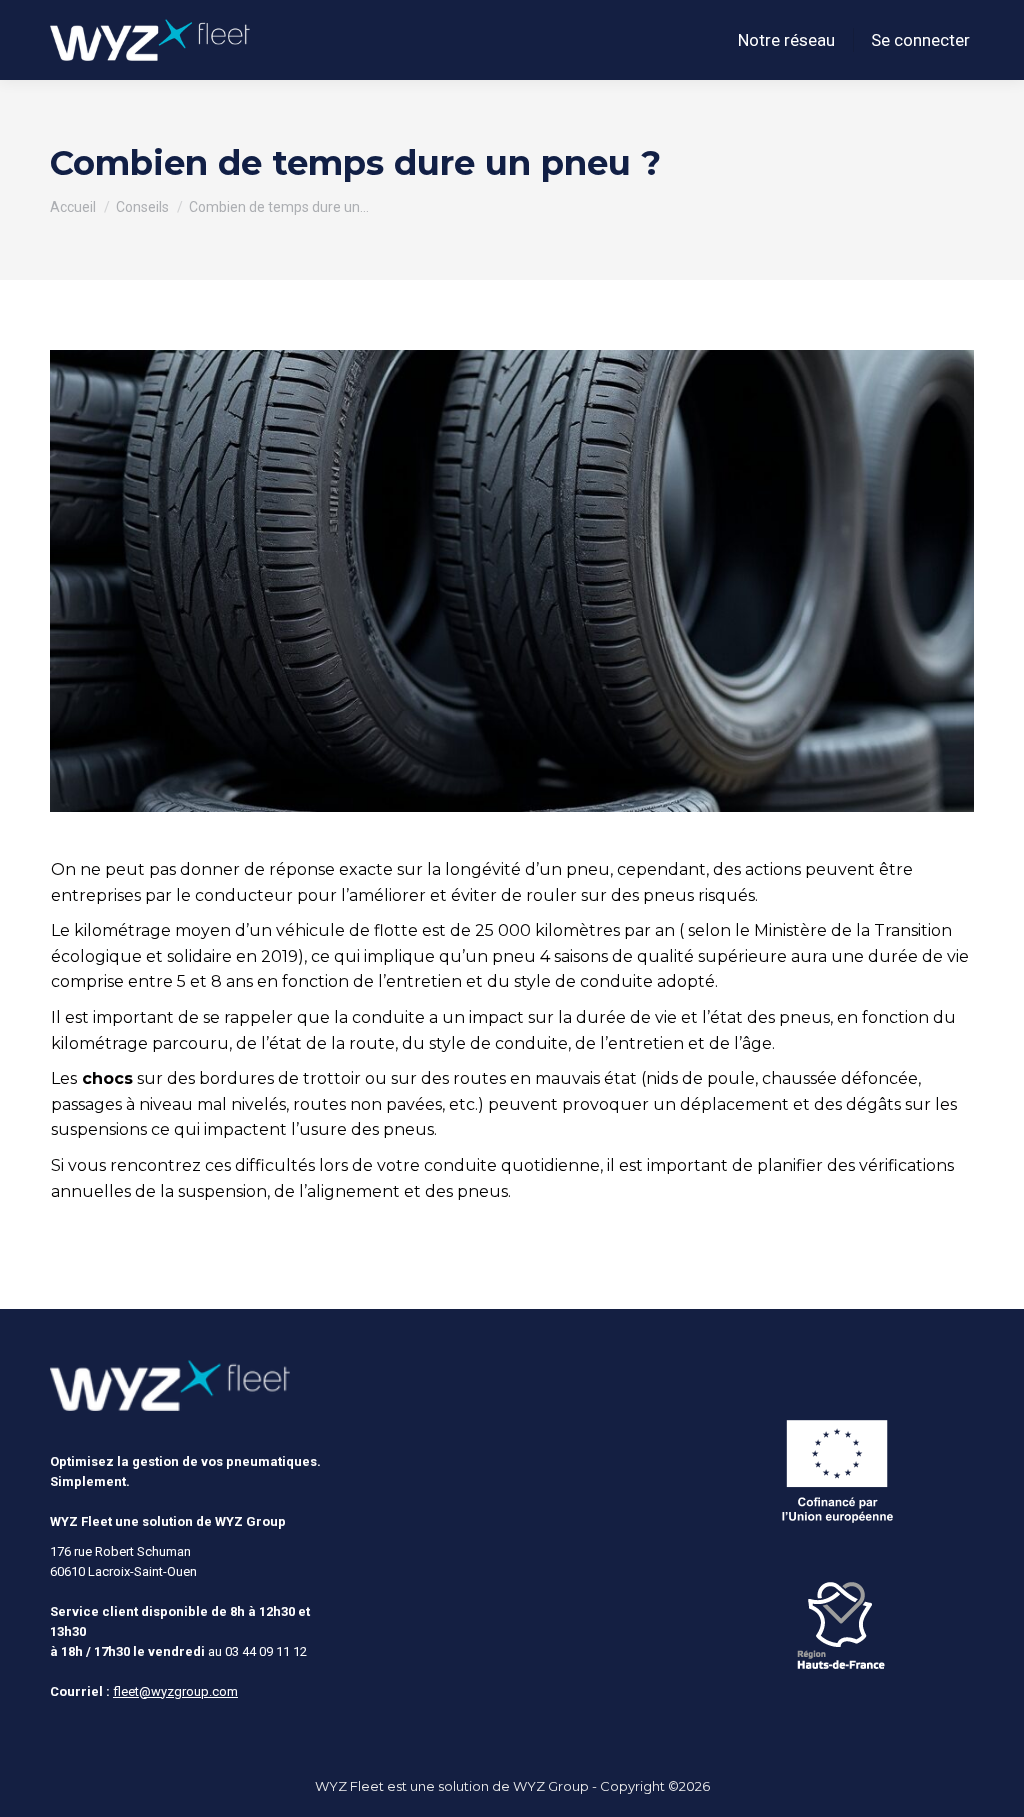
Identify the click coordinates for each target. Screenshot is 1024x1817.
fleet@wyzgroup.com (175, 1691)
